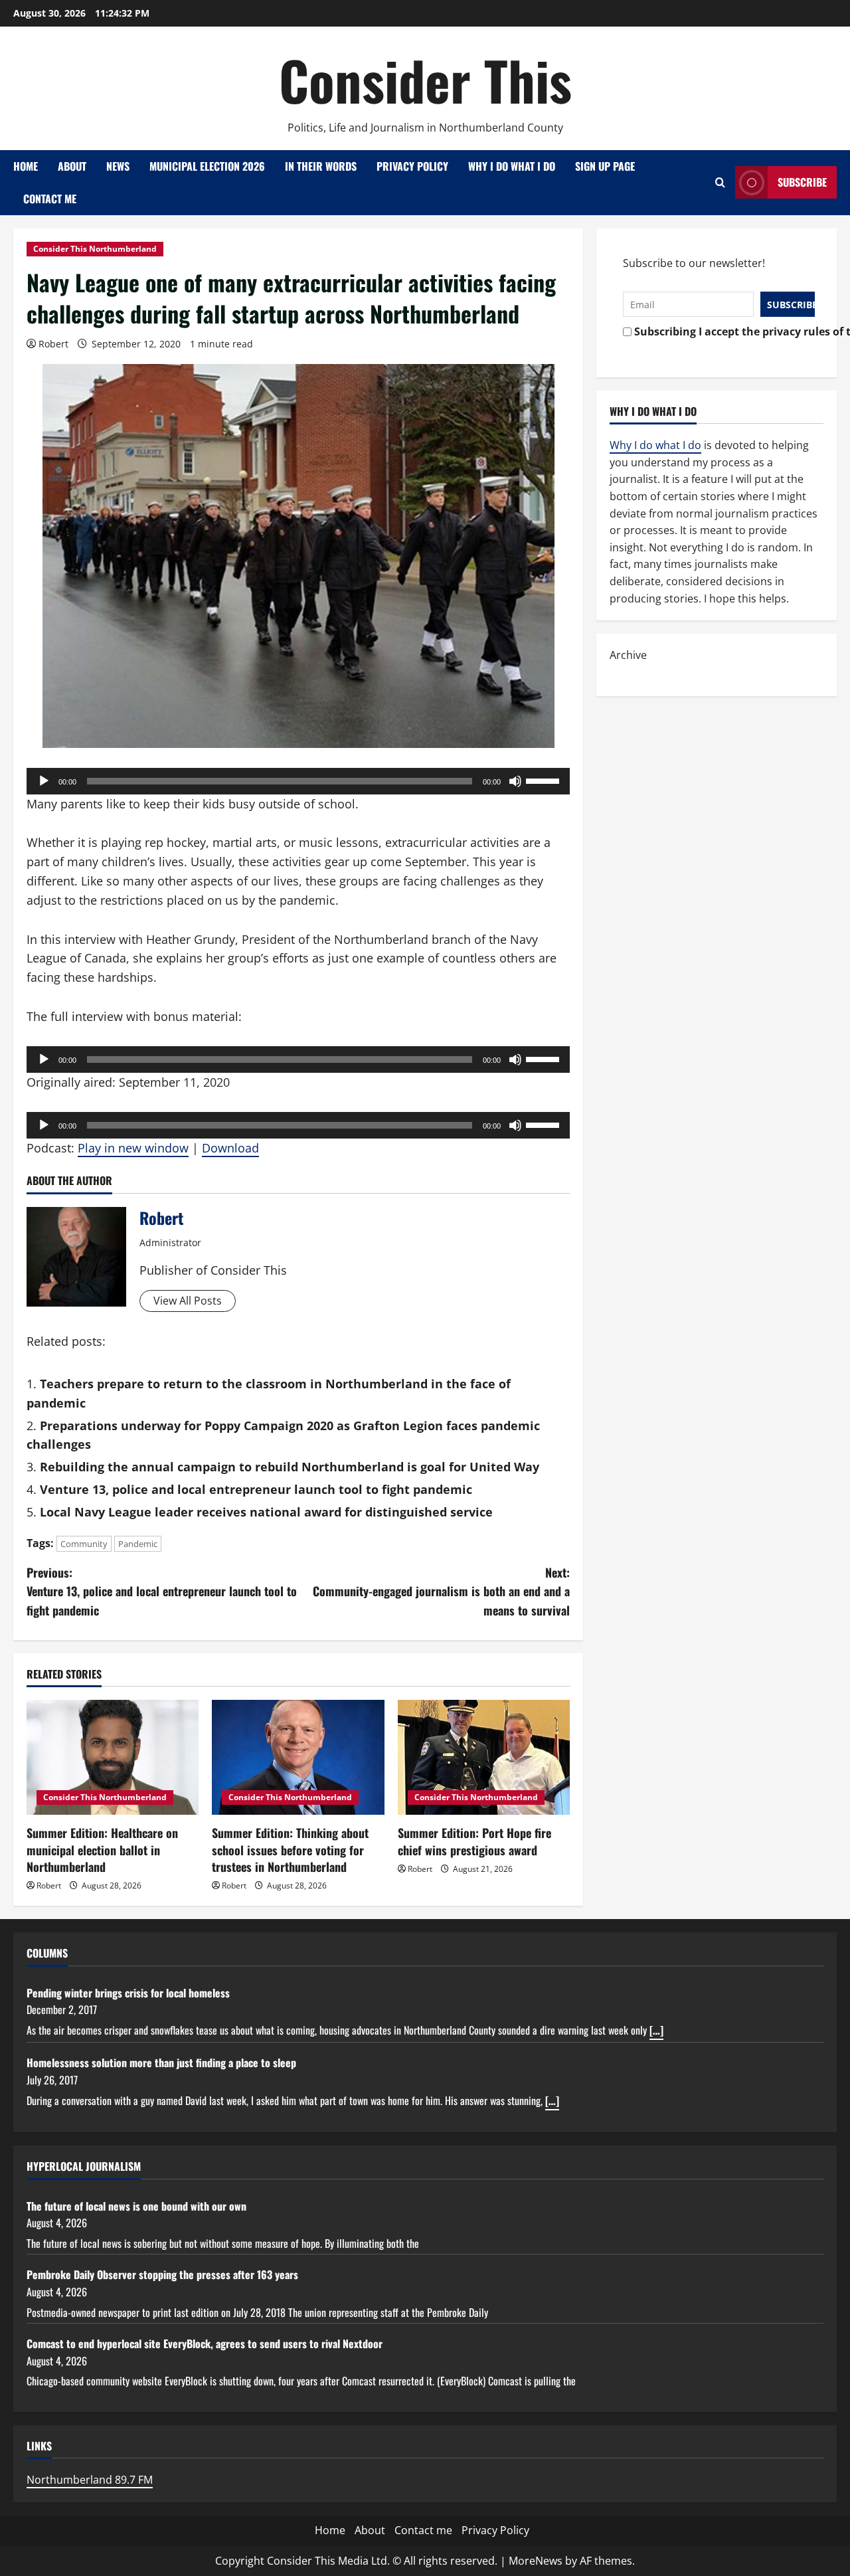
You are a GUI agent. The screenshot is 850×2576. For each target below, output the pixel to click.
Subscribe (802, 182)
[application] (298, 781)
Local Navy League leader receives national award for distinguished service (266, 1512)
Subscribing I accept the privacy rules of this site (721, 331)
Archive (628, 655)
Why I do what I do (512, 166)
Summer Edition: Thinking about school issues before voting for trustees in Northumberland (290, 1849)
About (72, 166)
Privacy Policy (412, 166)
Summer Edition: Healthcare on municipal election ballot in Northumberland (102, 1849)
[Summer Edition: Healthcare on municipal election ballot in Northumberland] (113, 1757)
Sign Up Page (605, 166)
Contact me (50, 199)
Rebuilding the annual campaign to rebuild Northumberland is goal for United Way (290, 1467)
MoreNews (536, 2561)
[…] (656, 2030)
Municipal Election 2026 (207, 166)
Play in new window (133, 1148)
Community (84, 1544)
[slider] (545, 780)
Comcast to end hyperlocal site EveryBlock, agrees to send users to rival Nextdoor (205, 2344)
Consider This (425, 80)
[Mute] (515, 781)
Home (26, 166)
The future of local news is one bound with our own (136, 2206)
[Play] (44, 781)
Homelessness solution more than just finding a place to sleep (161, 2063)
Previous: (162, 1592)
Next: (441, 1592)
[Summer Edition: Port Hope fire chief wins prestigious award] (484, 1757)
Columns (47, 1953)
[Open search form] (720, 182)
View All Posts (188, 1301)
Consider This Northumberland (95, 249)
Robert (53, 344)
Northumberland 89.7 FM (90, 2480)
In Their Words (321, 166)
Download (230, 1148)
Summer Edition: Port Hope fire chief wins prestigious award (474, 1841)
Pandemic (138, 1544)
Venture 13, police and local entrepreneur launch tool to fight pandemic (256, 1489)
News (118, 166)
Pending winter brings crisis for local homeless (128, 1993)
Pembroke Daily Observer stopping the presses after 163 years (162, 2274)
